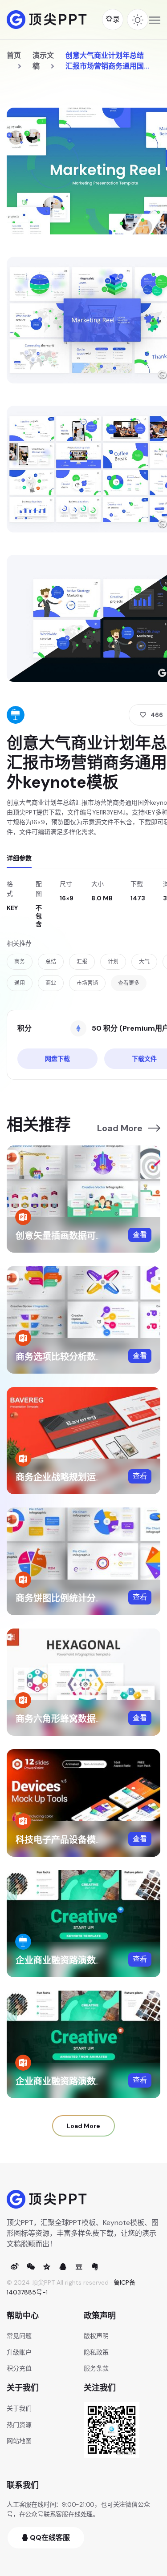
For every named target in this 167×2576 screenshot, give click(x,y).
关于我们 (19, 2408)
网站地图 (19, 2441)
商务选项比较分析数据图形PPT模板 (86, 1357)
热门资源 (19, 2425)
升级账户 (19, 2352)
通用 (20, 983)
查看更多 (129, 983)
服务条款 (96, 2368)
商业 (51, 983)
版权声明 (96, 2336)
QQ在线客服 (49, 2538)
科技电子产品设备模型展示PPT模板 (86, 1840)
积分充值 (19, 2368)
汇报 (82, 962)
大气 (144, 962)
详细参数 (19, 858)
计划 (113, 962)
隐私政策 (96, 2352)
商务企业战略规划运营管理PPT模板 (86, 1477)
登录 (113, 19)
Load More (120, 1128)
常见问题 (19, 2336)
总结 (51, 962)
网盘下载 (57, 1059)
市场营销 (87, 983)
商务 (20, 962)
